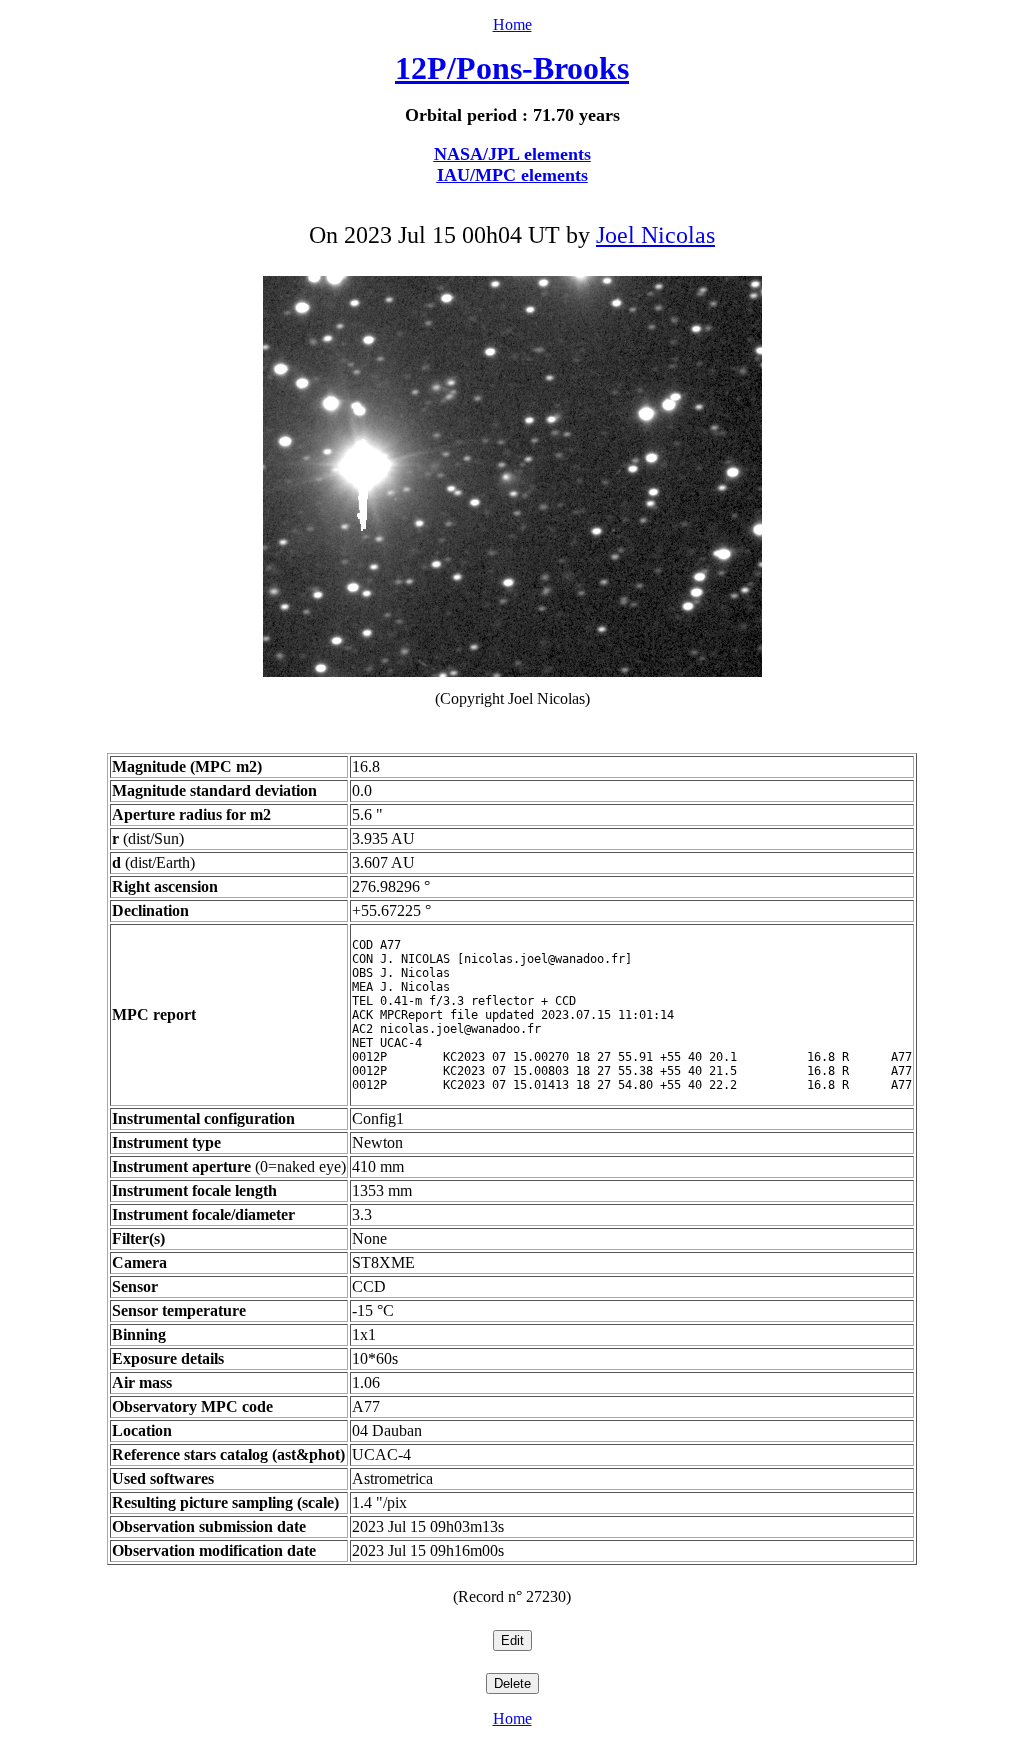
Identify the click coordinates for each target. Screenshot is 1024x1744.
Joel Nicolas (655, 235)
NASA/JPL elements (512, 154)
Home (512, 24)
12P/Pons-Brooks (512, 68)
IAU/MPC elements (512, 175)
